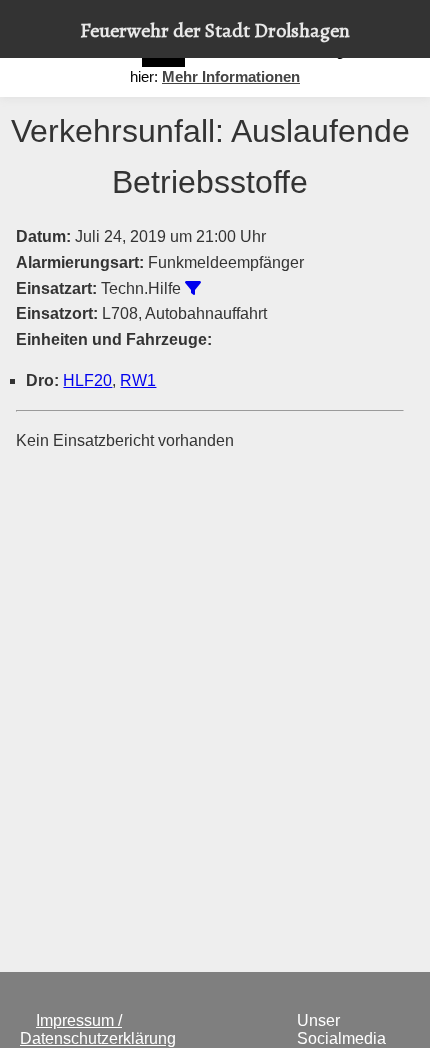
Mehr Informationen (231, 76)
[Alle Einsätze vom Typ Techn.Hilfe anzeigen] (193, 288)
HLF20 (87, 380)
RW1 (138, 380)
